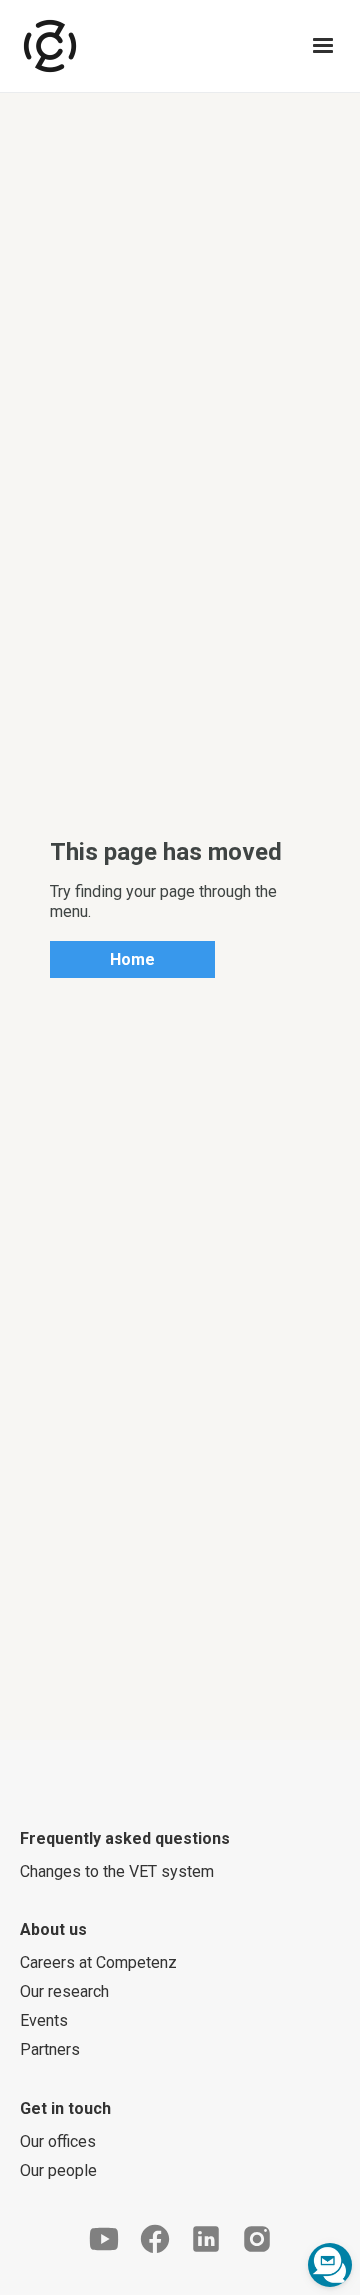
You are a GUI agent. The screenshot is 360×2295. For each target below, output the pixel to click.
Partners (50, 2049)
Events (44, 2020)
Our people (58, 2170)
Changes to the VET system (117, 1871)
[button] (323, 46)
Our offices (58, 2141)
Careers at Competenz (98, 1962)
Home (132, 959)
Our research (64, 1991)
